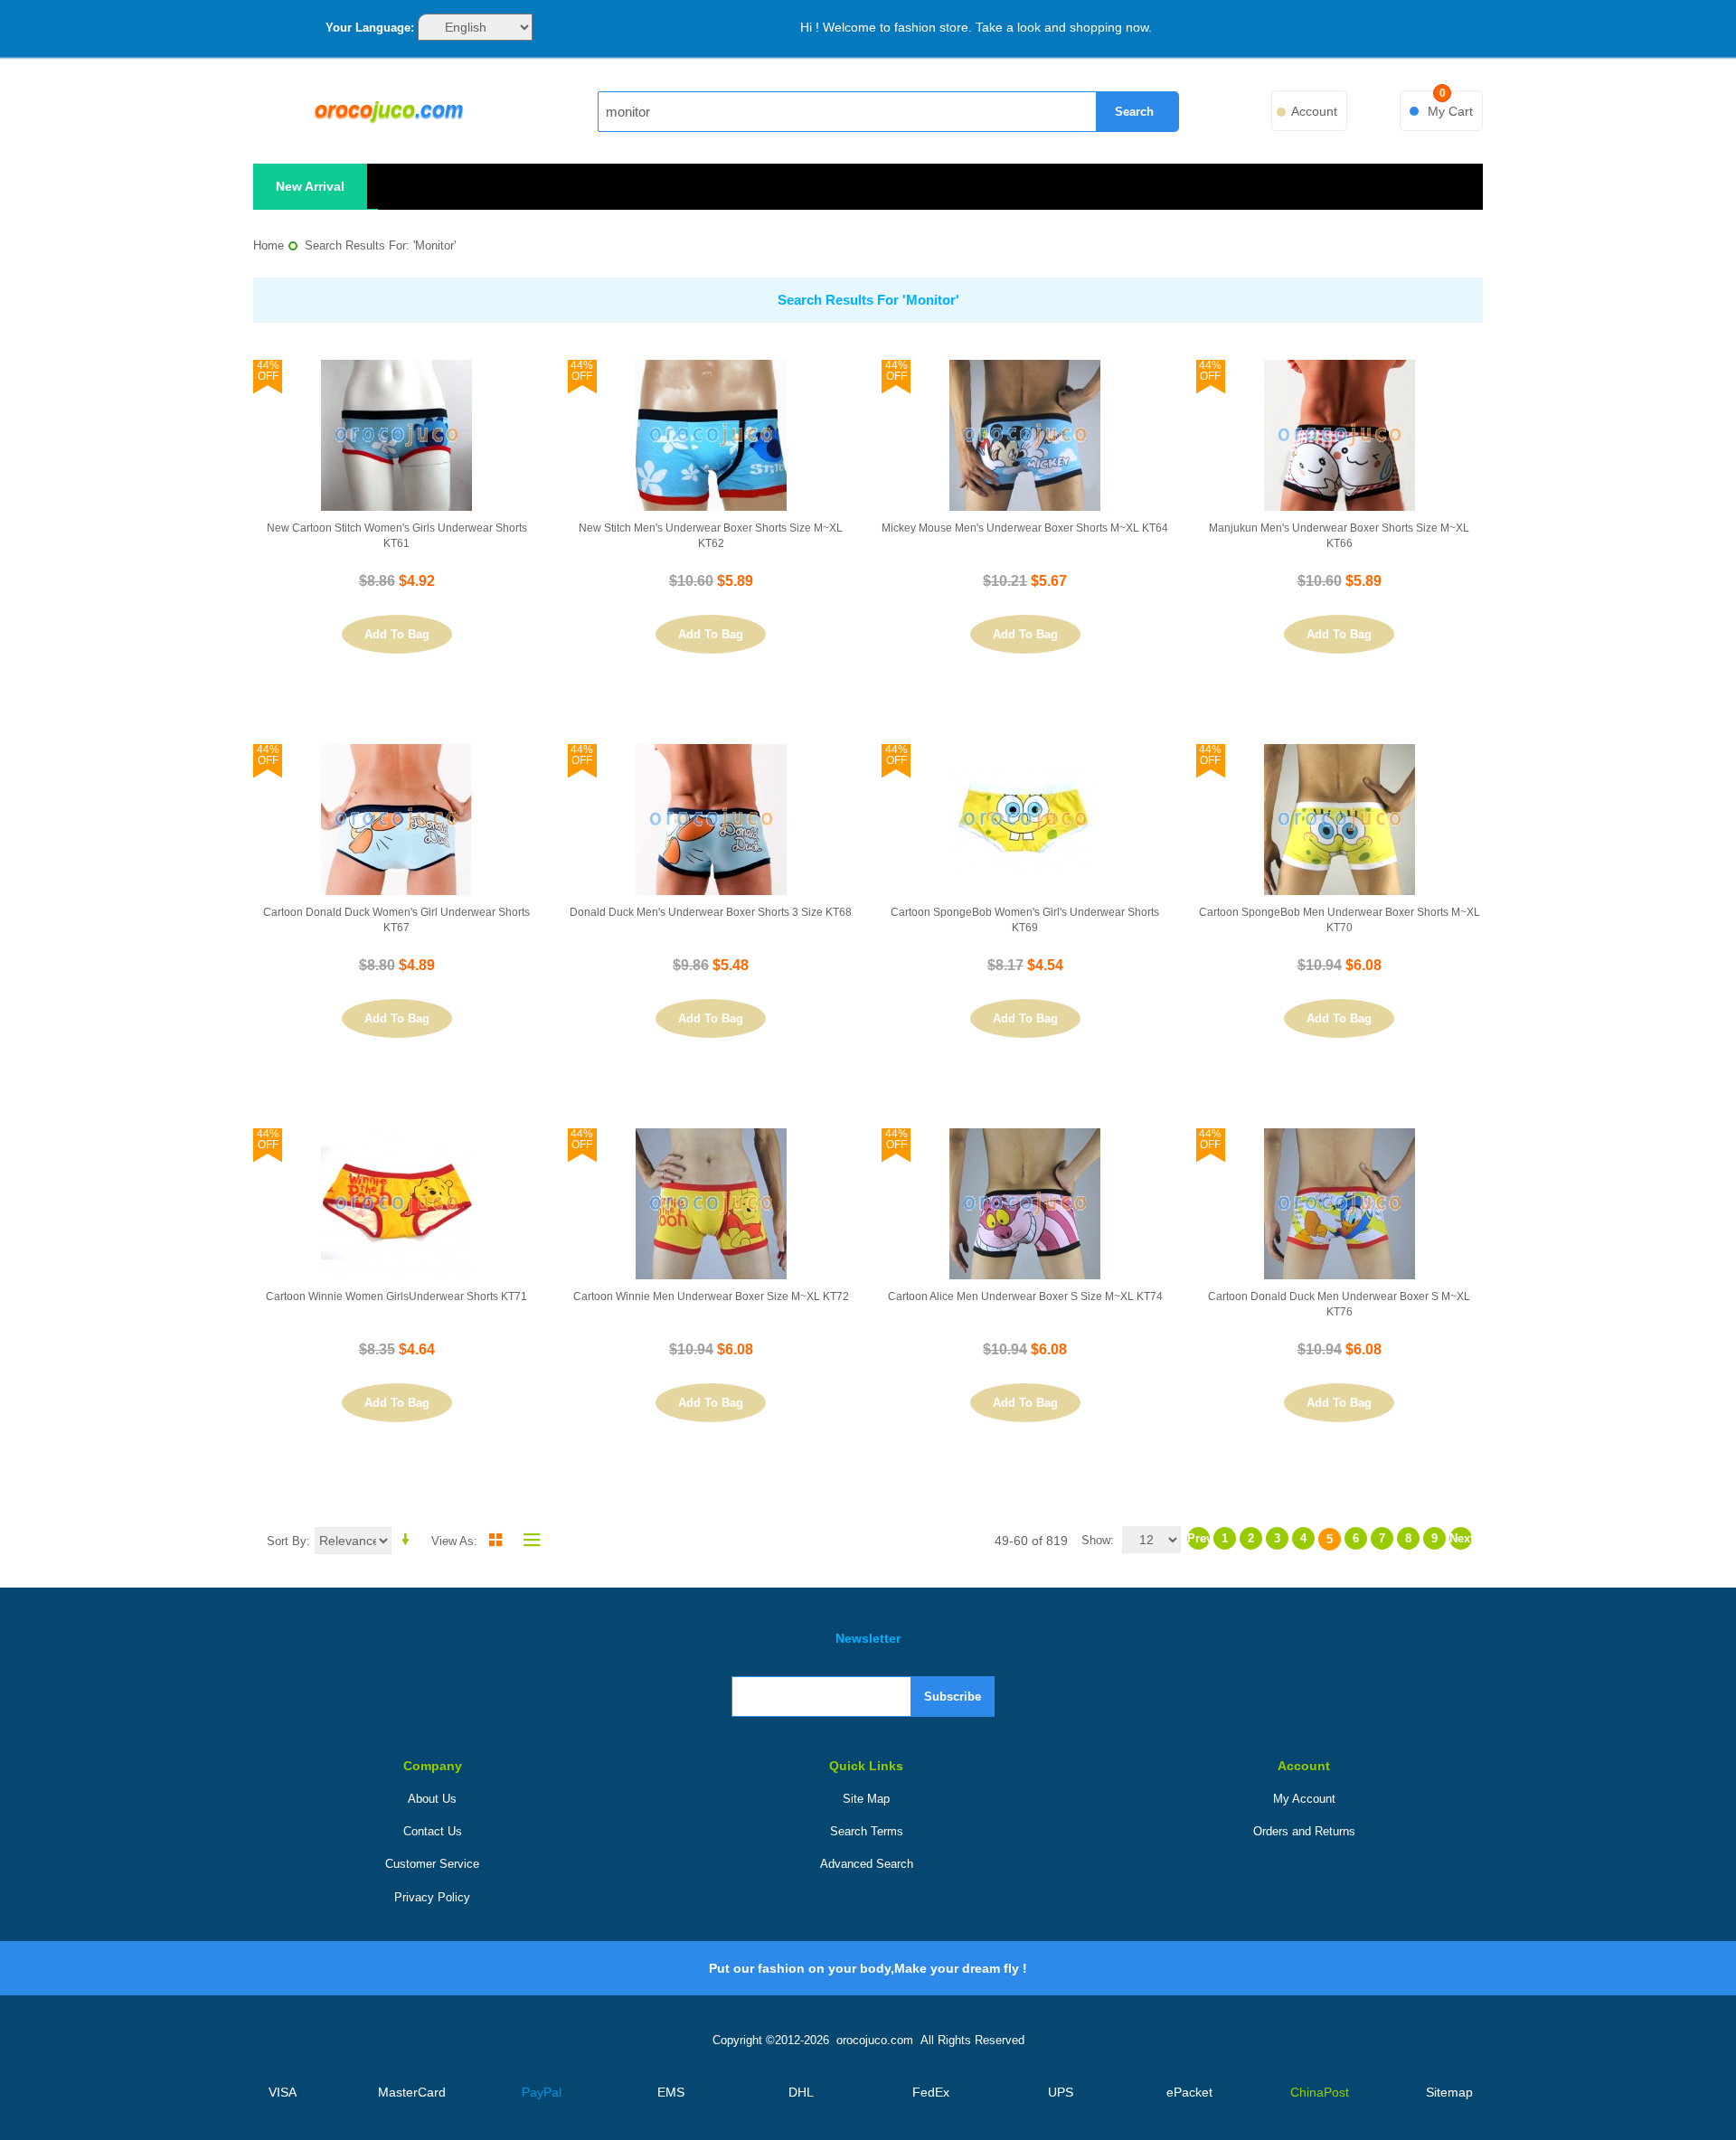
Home (269, 245)
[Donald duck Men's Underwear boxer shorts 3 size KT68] (711, 820)
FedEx (931, 2092)
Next (1461, 1538)
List (527, 1540)
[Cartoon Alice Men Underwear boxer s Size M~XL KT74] (1025, 1204)
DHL (801, 2092)
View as (453, 1541)
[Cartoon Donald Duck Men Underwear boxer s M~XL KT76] (1340, 1204)
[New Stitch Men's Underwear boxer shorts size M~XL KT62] (711, 435)
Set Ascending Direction (409, 1540)
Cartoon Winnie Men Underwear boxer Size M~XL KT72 (711, 1296)
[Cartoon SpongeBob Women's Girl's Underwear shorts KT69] (1025, 820)
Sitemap (1449, 2092)
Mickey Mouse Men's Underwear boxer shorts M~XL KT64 (1025, 528)
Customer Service (432, 1864)
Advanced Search (867, 1864)
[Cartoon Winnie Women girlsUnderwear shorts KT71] (396, 1204)
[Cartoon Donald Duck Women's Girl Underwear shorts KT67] (396, 820)
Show (1096, 1540)
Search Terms (867, 1831)
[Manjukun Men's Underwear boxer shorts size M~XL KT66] (1340, 435)
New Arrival (310, 186)
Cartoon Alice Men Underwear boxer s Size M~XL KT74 (1025, 1296)
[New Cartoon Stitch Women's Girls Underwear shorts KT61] (396, 435)
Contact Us (433, 1831)
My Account (1304, 1799)
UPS (1061, 2092)
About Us (432, 1799)
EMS (671, 2092)
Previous (1198, 1538)
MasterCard (412, 2092)
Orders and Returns (1304, 1831)
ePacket (1189, 2092)
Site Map (866, 1799)
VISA (283, 2092)
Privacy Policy (432, 1897)
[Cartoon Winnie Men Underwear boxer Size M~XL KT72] (711, 1204)
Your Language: (370, 28)
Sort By (287, 1541)
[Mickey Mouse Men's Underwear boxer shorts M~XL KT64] (1025, 435)
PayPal (542, 2092)
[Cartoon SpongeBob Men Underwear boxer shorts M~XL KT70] (1340, 820)
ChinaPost (1320, 2092)
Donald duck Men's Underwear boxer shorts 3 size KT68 (711, 912)
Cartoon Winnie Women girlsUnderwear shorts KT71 (396, 1296)
